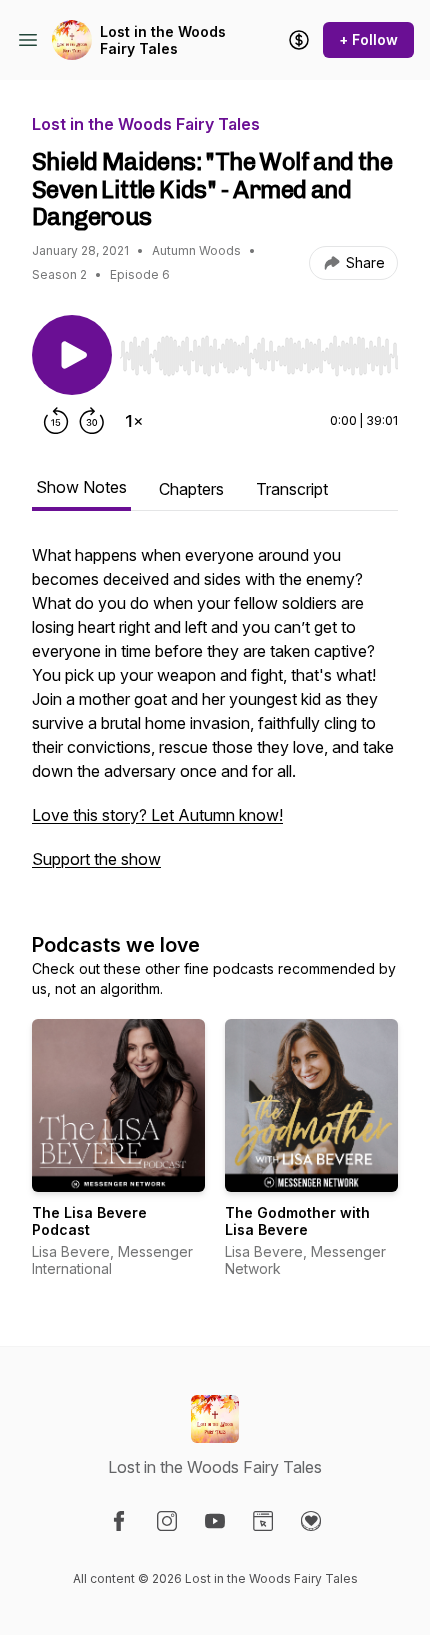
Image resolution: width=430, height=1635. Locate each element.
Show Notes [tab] (81, 487)
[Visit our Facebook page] (119, 1521)
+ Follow (368, 39)
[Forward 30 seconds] (92, 421)
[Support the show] (299, 40)
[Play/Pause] (72, 355)
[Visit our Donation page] (311, 1521)
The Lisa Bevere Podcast (89, 1221)
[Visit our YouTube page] (215, 1521)
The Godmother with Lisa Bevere (297, 1221)
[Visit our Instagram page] (167, 1521)
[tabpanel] (215, 717)
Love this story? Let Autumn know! (157, 815)
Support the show (96, 859)
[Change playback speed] (134, 421)
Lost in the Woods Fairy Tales (163, 40)
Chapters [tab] (191, 489)
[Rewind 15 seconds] (56, 421)
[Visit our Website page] (263, 1521)
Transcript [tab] (292, 489)
